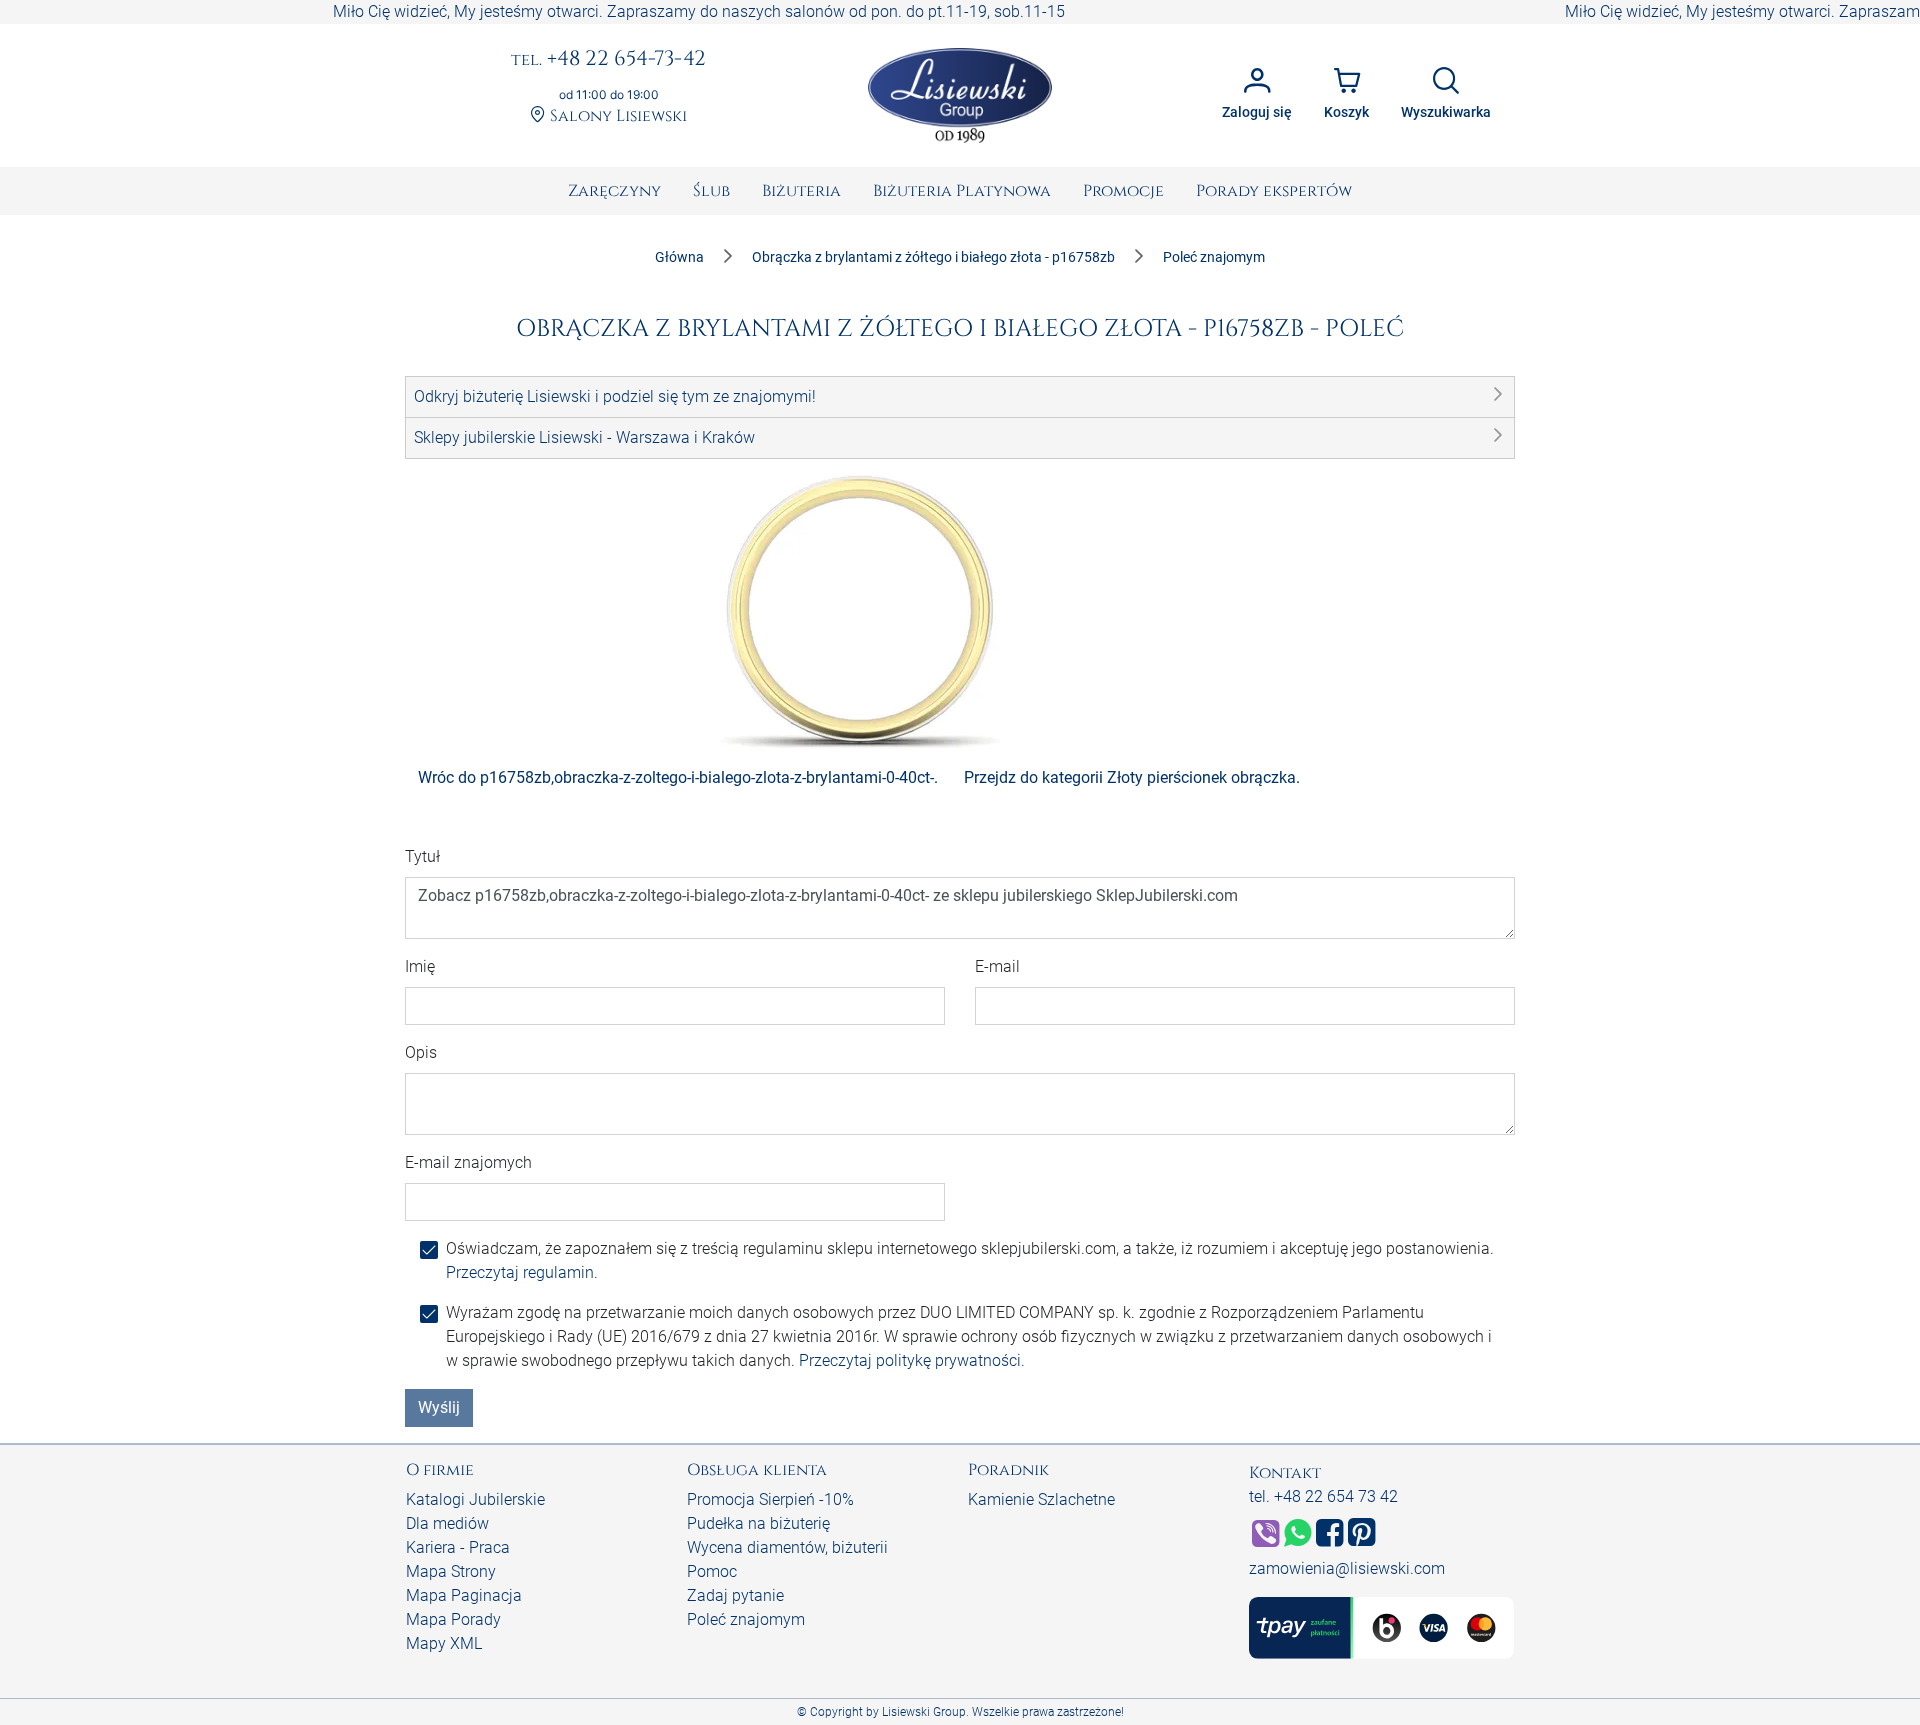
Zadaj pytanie (735, 1595)
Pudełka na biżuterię (758, 1523)
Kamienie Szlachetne (1041, 1499)
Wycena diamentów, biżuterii (787, 1547)
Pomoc (712, 1571)
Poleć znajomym (746, 1619)
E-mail (997, 966)
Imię (420, 966)
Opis (421, 1052)
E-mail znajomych (468, 1162)
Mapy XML (444, 1643)
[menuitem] (614, 191)
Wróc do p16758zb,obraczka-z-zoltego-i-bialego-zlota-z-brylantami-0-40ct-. (678, 777)
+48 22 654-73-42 (608, 60)
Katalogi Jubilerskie (475, 1499)
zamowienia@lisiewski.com (1347, 1568)
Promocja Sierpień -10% (770, 1499)
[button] (960, 397)
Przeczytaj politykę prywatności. (912, 1360)
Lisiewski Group (924, 1712)
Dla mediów (447, 1523)
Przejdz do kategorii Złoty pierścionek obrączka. (1132, 777)
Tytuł (422, 856)
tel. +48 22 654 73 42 (1323, 1496)
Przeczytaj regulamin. (522, 1272)
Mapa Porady (453, 1619)
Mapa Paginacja (464, 1595)
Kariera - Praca (458, 1547)
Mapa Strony (451, 1571)
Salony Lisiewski (616, 116)
